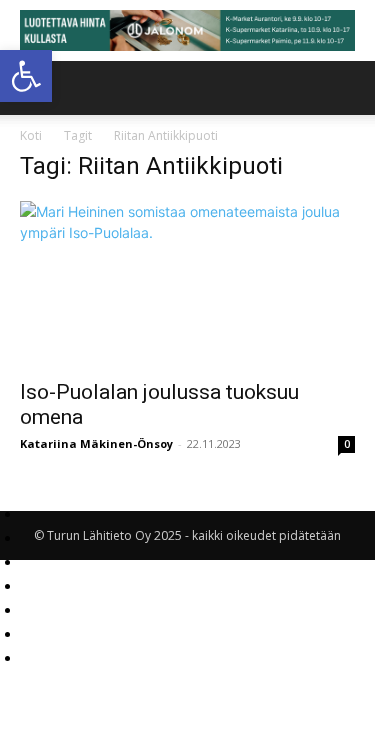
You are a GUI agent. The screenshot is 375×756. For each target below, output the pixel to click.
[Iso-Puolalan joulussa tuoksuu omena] (187, 283)
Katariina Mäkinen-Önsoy (96, 443)
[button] (26, 76)
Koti (31, 135)
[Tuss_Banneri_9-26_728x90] (187, 30)
